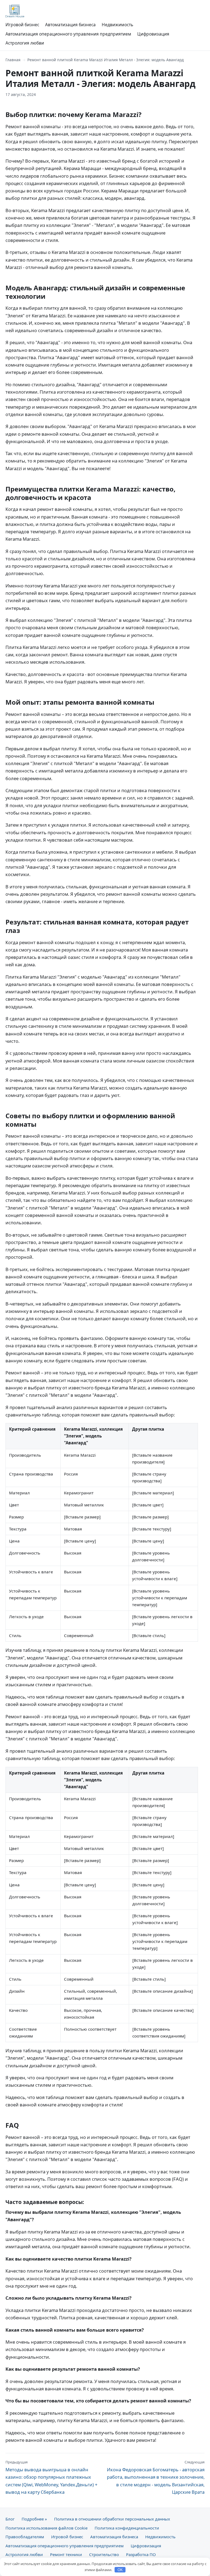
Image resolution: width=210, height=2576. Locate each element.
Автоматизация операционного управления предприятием (68, 34)
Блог (10, 2519)
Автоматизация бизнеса (70, 25)
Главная (13, 60)
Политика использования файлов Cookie (46, 2528)
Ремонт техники (66, 2554)
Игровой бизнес (22, 25)
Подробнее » (34, 2519)
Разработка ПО (141, 2554)
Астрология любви (25, 43)
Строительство (104, 2554)
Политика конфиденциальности (127, 2528)
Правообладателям (25, 2537)
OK (120, 2570)
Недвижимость (117, 25)
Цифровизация (153, 34)
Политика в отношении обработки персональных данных (112, 2519)
